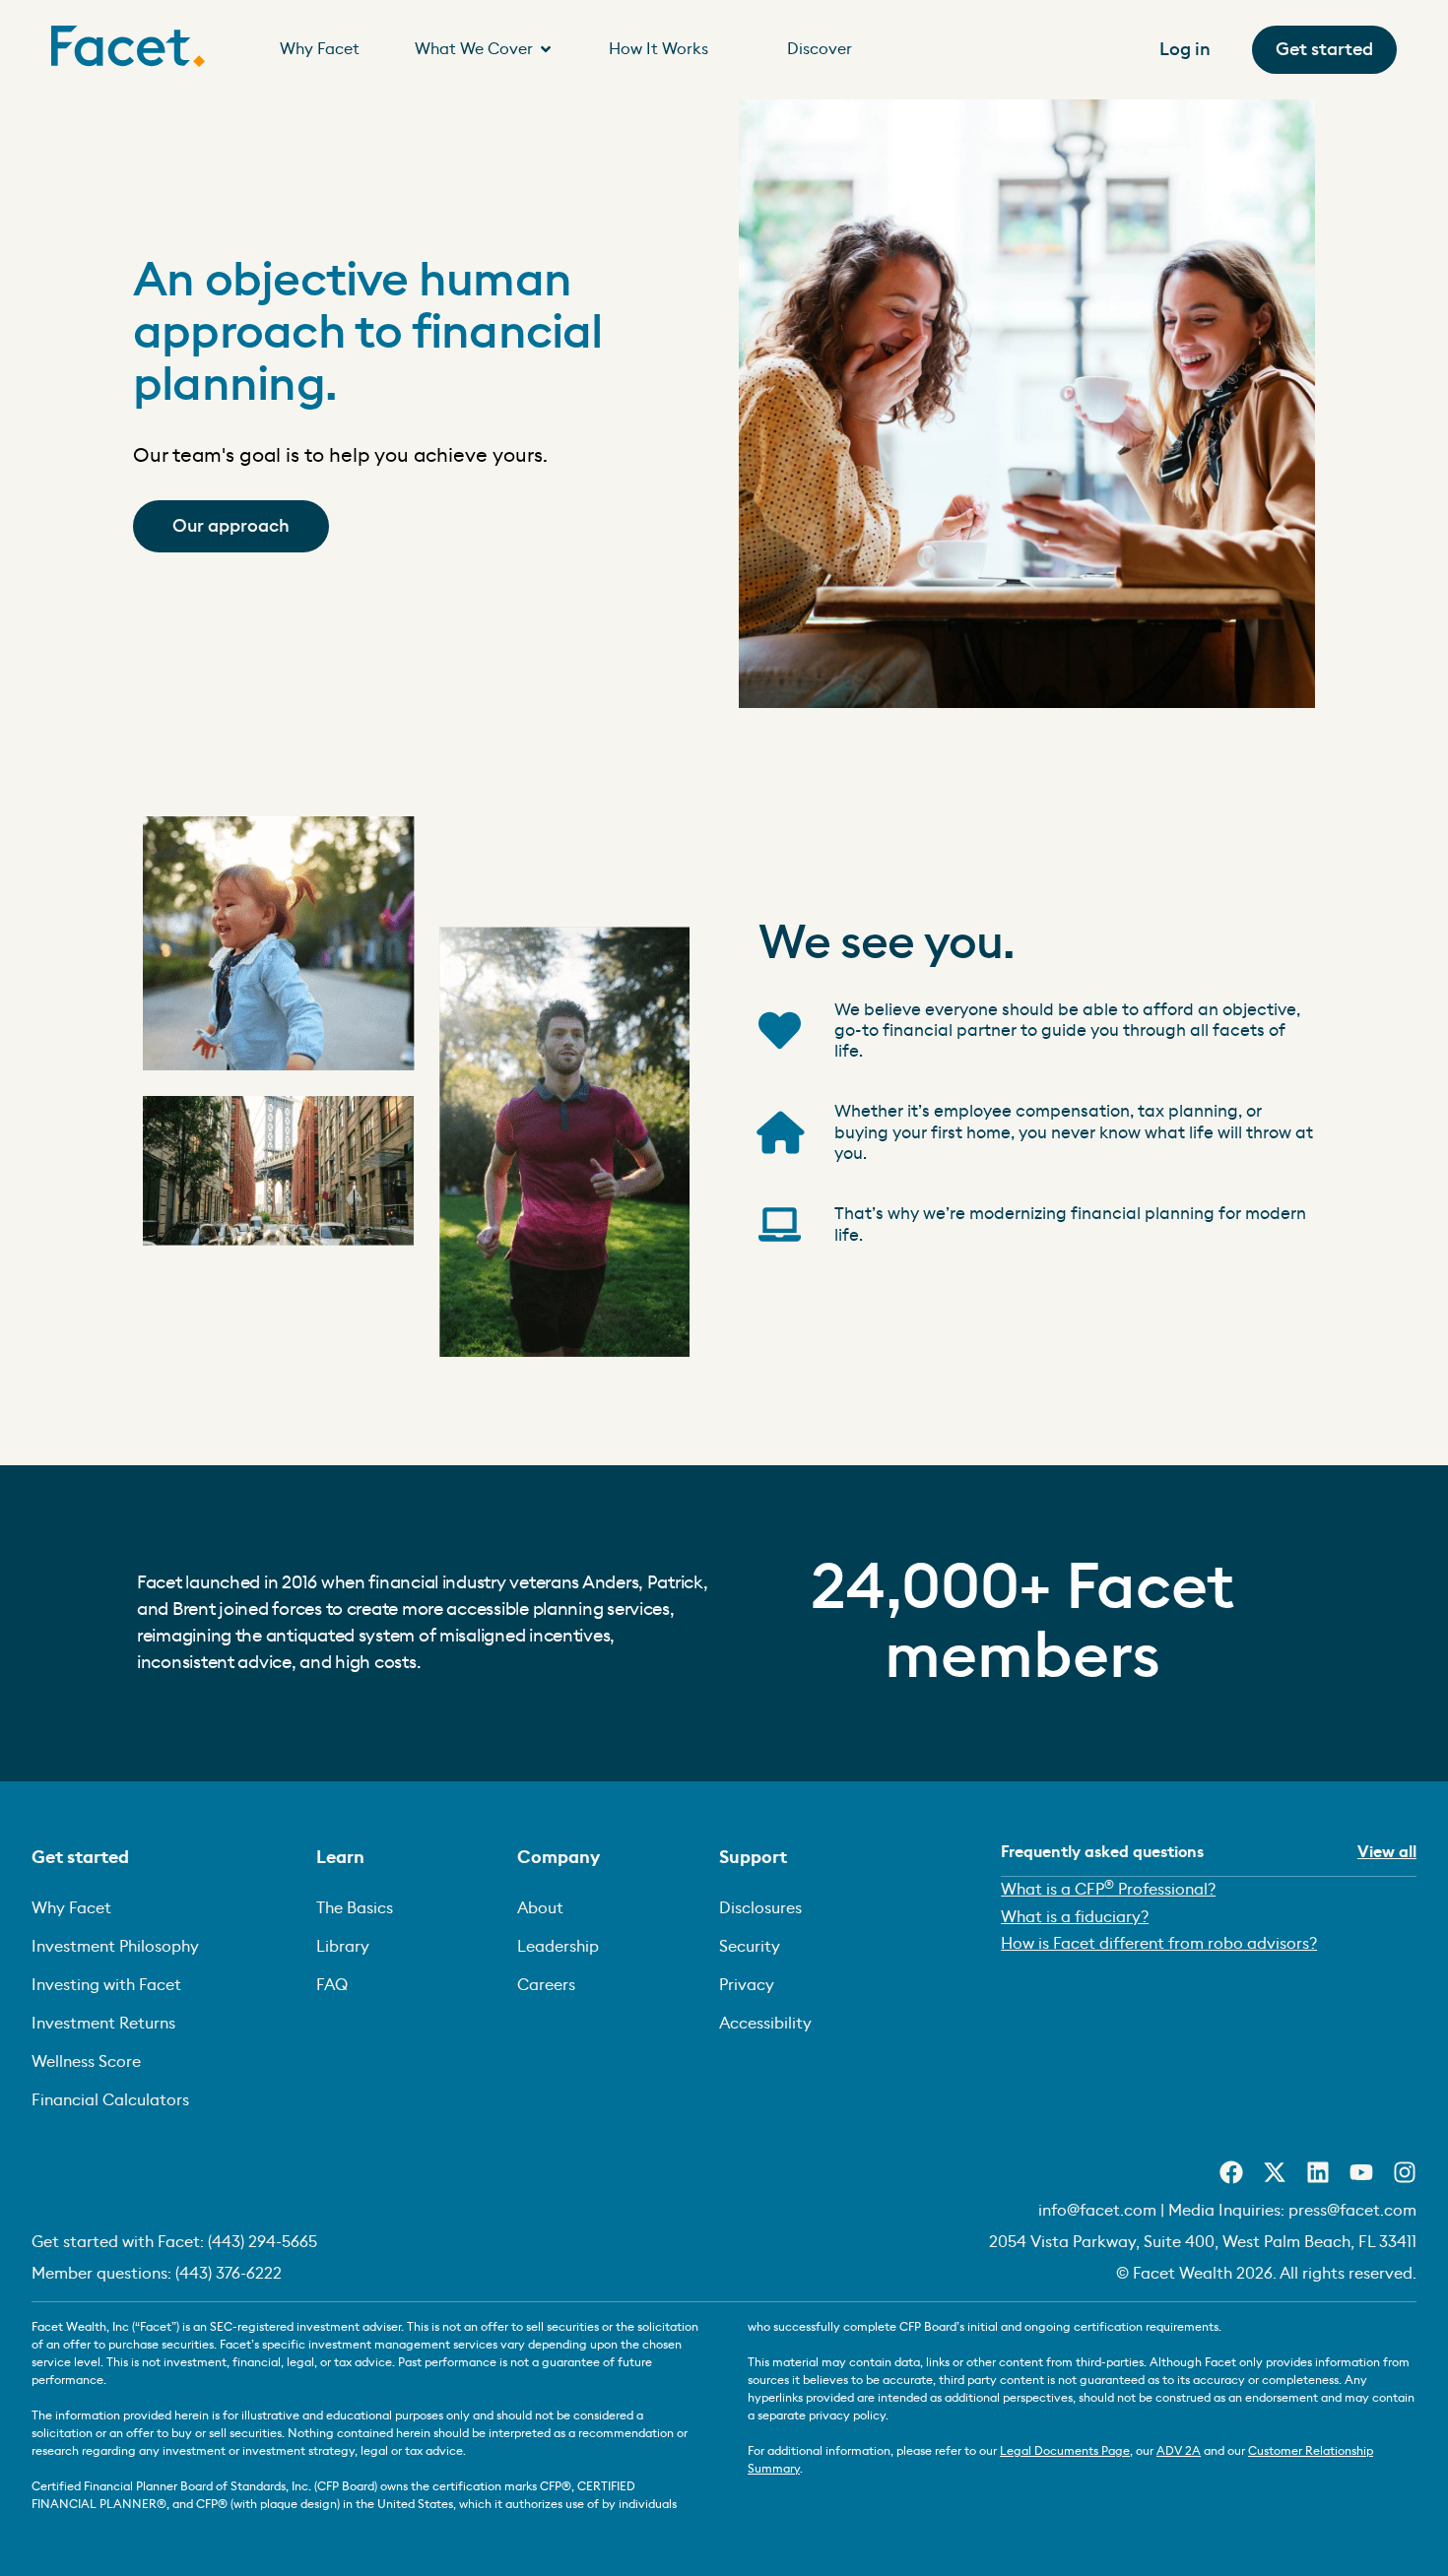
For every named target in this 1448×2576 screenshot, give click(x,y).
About (540, 1908)
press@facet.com (1352, 2211)
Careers (546, 1985)
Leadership (558, 1947)
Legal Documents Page (1065, 2451)
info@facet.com (1097, 2211)
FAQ (332, 1985)
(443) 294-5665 (263, 2242)
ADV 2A (1179, 2451)
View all (1387, 1852)
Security (750, 1947)
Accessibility (765, 2024)
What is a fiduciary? (1075, 1917)
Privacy (747, 1985)
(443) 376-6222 (229, 2274)
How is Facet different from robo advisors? (1159, 1944)
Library (343, 1947)
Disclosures (760, 1908)
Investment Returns (103, 2024)
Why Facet (71, 1908)
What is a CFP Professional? (1108, 1888)
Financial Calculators (110, 2100)
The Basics (355, 1908)
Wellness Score (86, 2062)
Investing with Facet (106, 1985)
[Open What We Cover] (546, 49)
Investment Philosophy (115, 1947)
